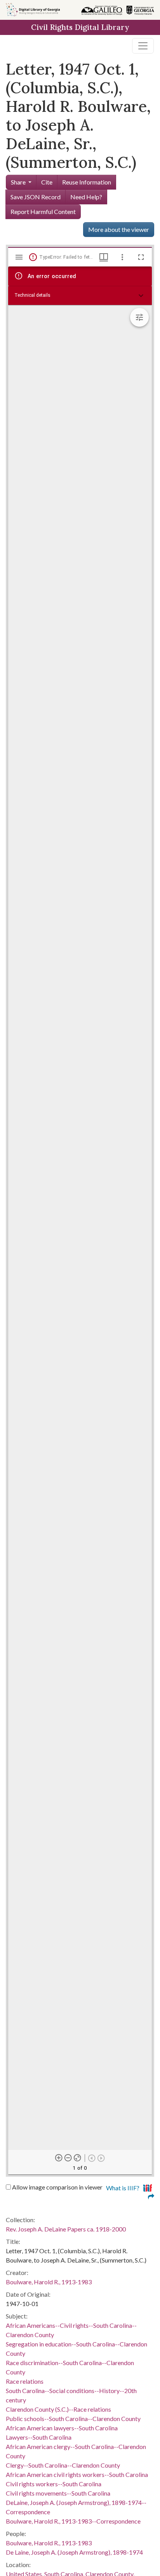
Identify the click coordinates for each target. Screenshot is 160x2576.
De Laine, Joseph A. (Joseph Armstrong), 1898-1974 (74, 2552)
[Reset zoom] (78, 2158)
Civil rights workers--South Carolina (54, 2484)
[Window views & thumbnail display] (104, 257)
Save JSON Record (36, 197)
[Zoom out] (68, 2158)
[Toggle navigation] (143, 46)
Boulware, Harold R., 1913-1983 (49, 2282)
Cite (47, 182)
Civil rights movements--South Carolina (58, 2493)
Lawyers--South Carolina (39, 2437)
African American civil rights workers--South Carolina (77, 2474)
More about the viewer (119, 229)
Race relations (25, 2381)
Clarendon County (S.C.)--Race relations (58, 2409)
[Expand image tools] (139, 317)
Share (18, 182)
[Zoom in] (59, 2158)
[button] (80, 296)
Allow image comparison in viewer (57, 2187)
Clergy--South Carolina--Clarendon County (63, 2465)
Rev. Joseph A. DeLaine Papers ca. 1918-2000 (66, 2229)
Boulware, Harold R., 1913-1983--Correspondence (73, 2521)
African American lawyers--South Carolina (62, 2428)
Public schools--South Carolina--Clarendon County (73, 2418)
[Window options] (122, 257)
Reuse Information (87, 182)
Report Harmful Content (43, 211)
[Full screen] (141, 257)
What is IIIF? (123, 2188)
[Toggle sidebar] (19, 257)
